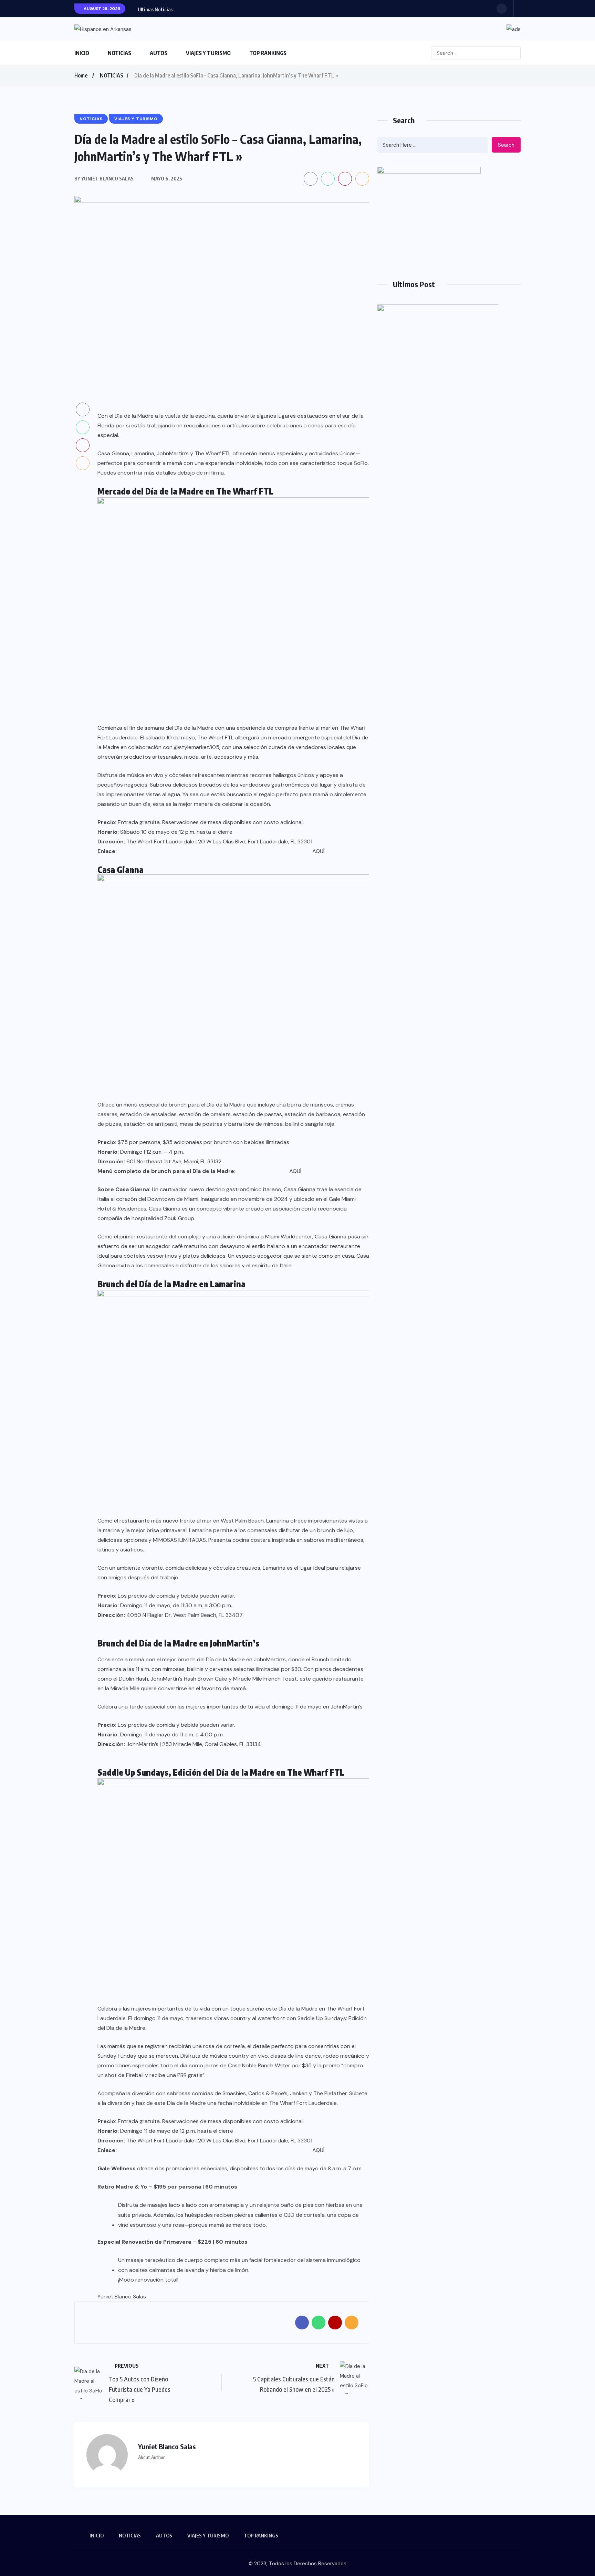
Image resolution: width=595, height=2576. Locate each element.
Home (81, 75)
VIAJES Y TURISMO (208, 53)
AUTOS (159, 53)
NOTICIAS (119, 53)
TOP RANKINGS (268, 53)
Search (506, 145)
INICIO (82, 53)
